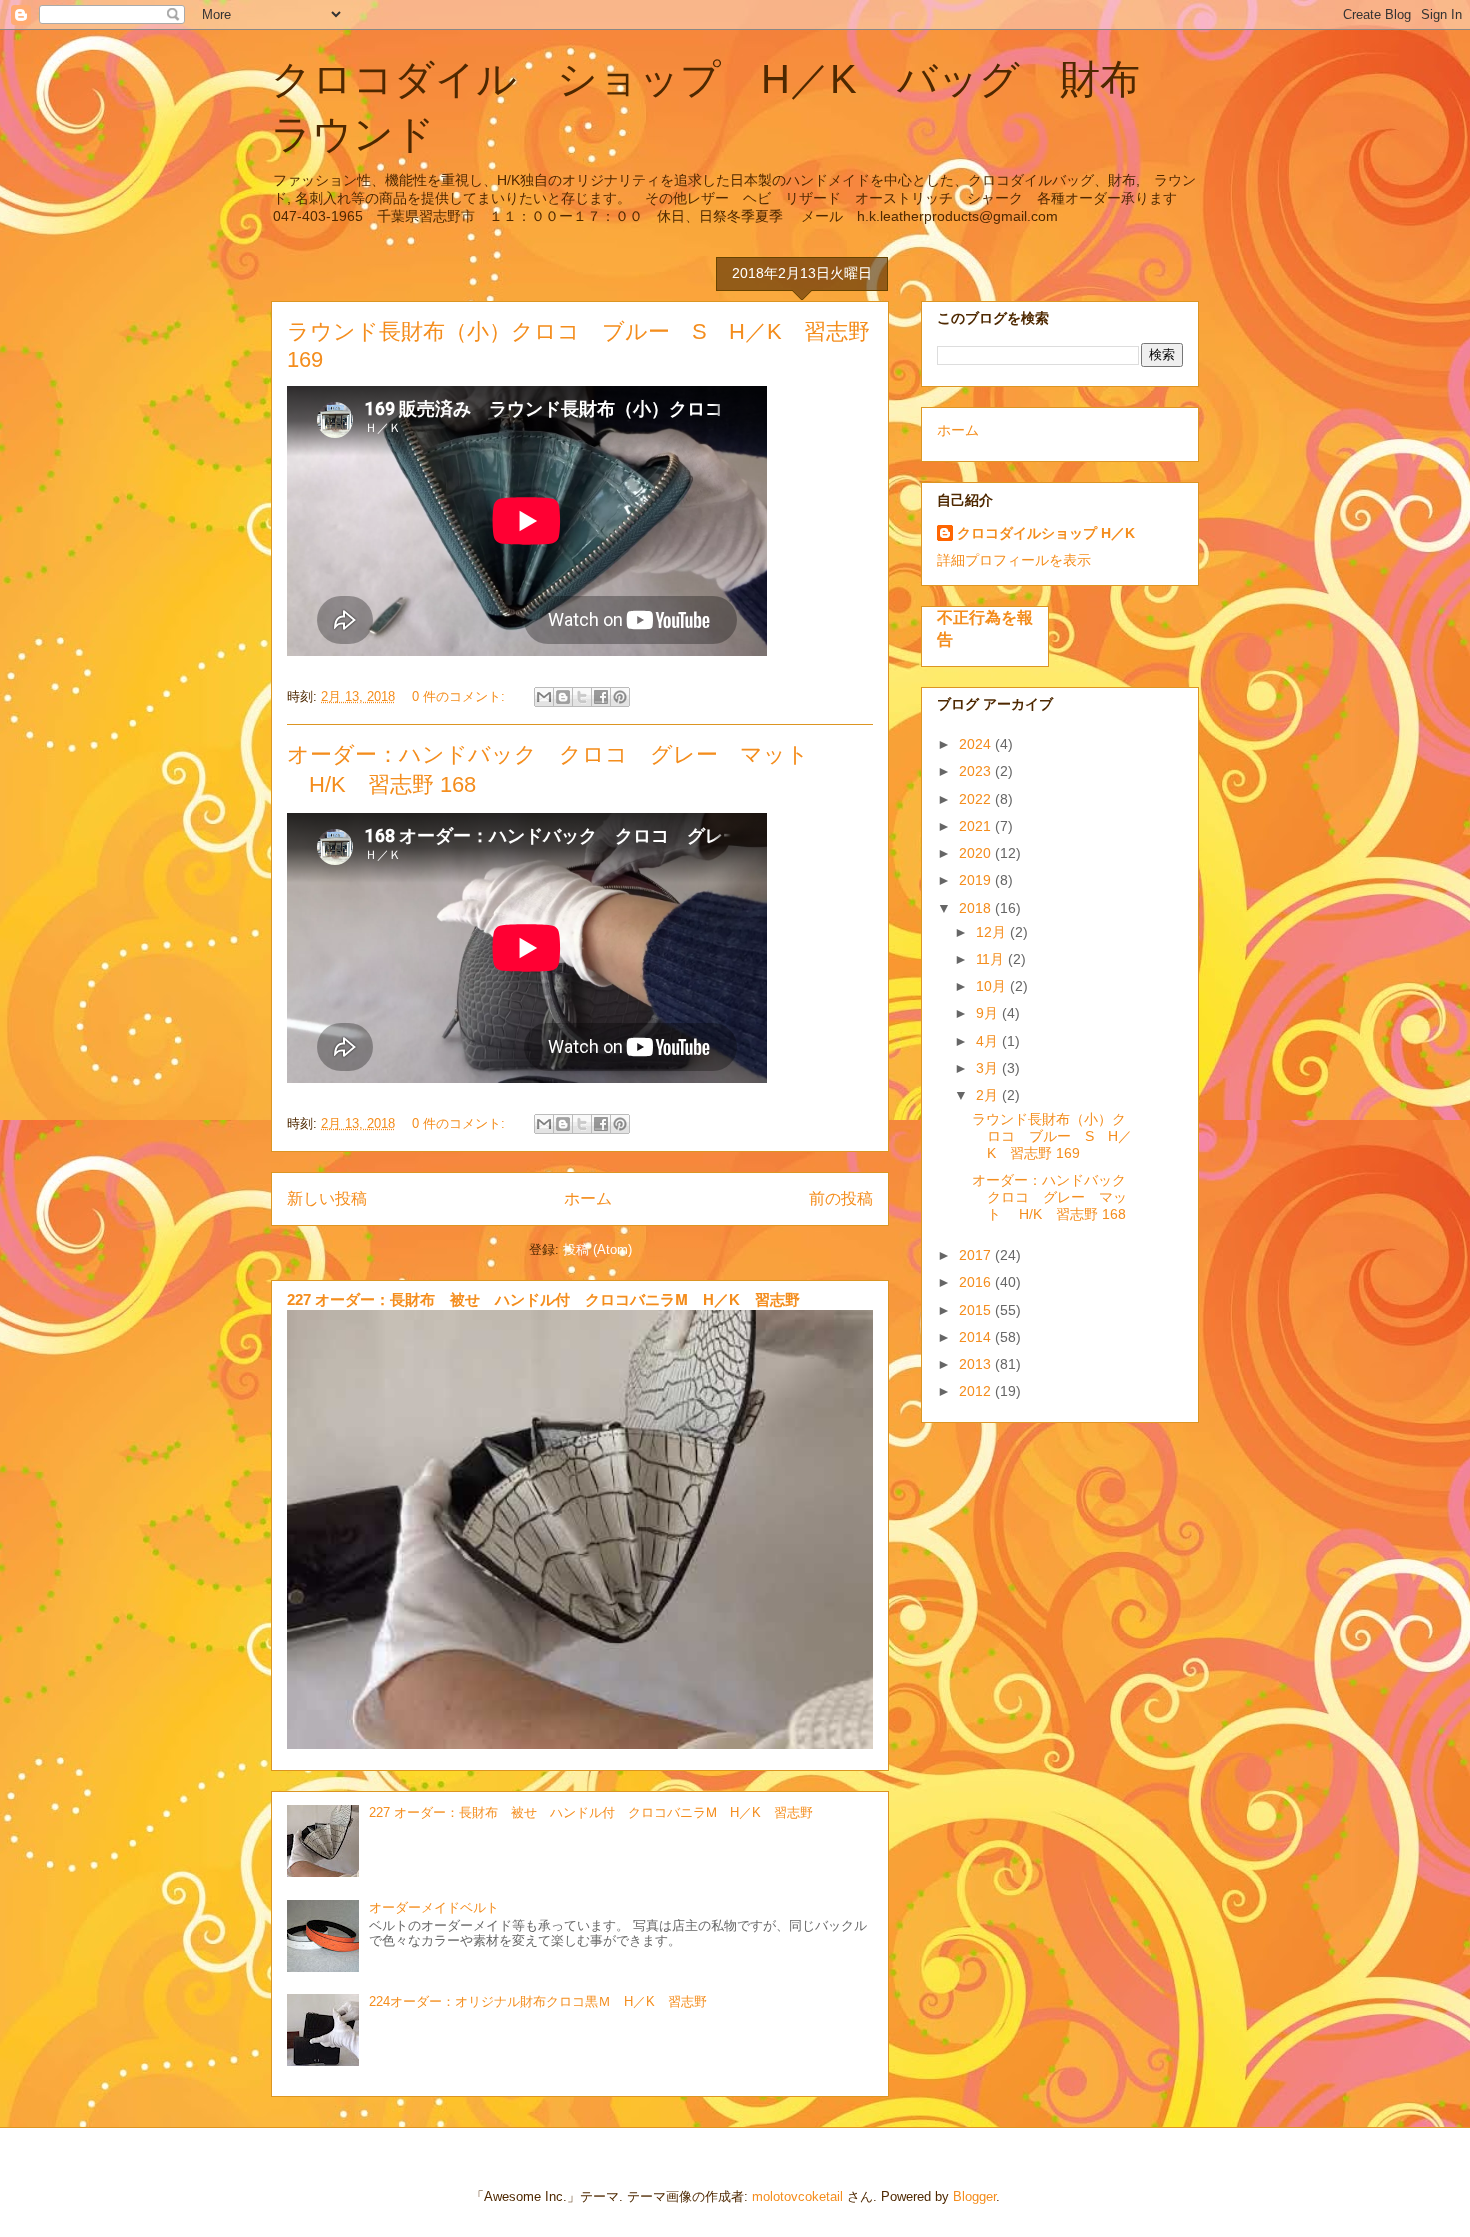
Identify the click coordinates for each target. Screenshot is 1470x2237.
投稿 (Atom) (597, 1249)
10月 (993, 986)
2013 (977, 1364)
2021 (977, 826)
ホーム (588, 1198)
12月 (993, 932)
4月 (989, 1041)
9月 (989, 1013)
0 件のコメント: (460, 696)
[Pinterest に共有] (620, 697)
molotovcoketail (797, 2196)
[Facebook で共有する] (601, 697)
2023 (977, 771)
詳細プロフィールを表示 (1014, 560)
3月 (989, 1068)
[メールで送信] (544, 697)
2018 (977, 908)
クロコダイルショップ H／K (1046, 533)
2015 (977, 1310)
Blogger (974, 2196)
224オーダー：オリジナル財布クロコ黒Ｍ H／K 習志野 (538, 2001)
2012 (977, 1391)
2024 (977, 744)
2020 (977, 853)
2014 (977, 1337)
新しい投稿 (327, 1198)
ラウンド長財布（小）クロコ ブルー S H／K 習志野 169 (1052, 1136)
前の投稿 (841, 1198)
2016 (977, 1282)
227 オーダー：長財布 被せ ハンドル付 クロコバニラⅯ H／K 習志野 (543, 1299)
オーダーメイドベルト (434, 1907)
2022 (977, 799)
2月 (989, 1095)
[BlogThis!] (563, 697)
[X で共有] (582, 697)
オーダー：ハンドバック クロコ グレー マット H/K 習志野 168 (1056, 1197)
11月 (992, 959)
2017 (977, 1255)
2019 (977, 880)
